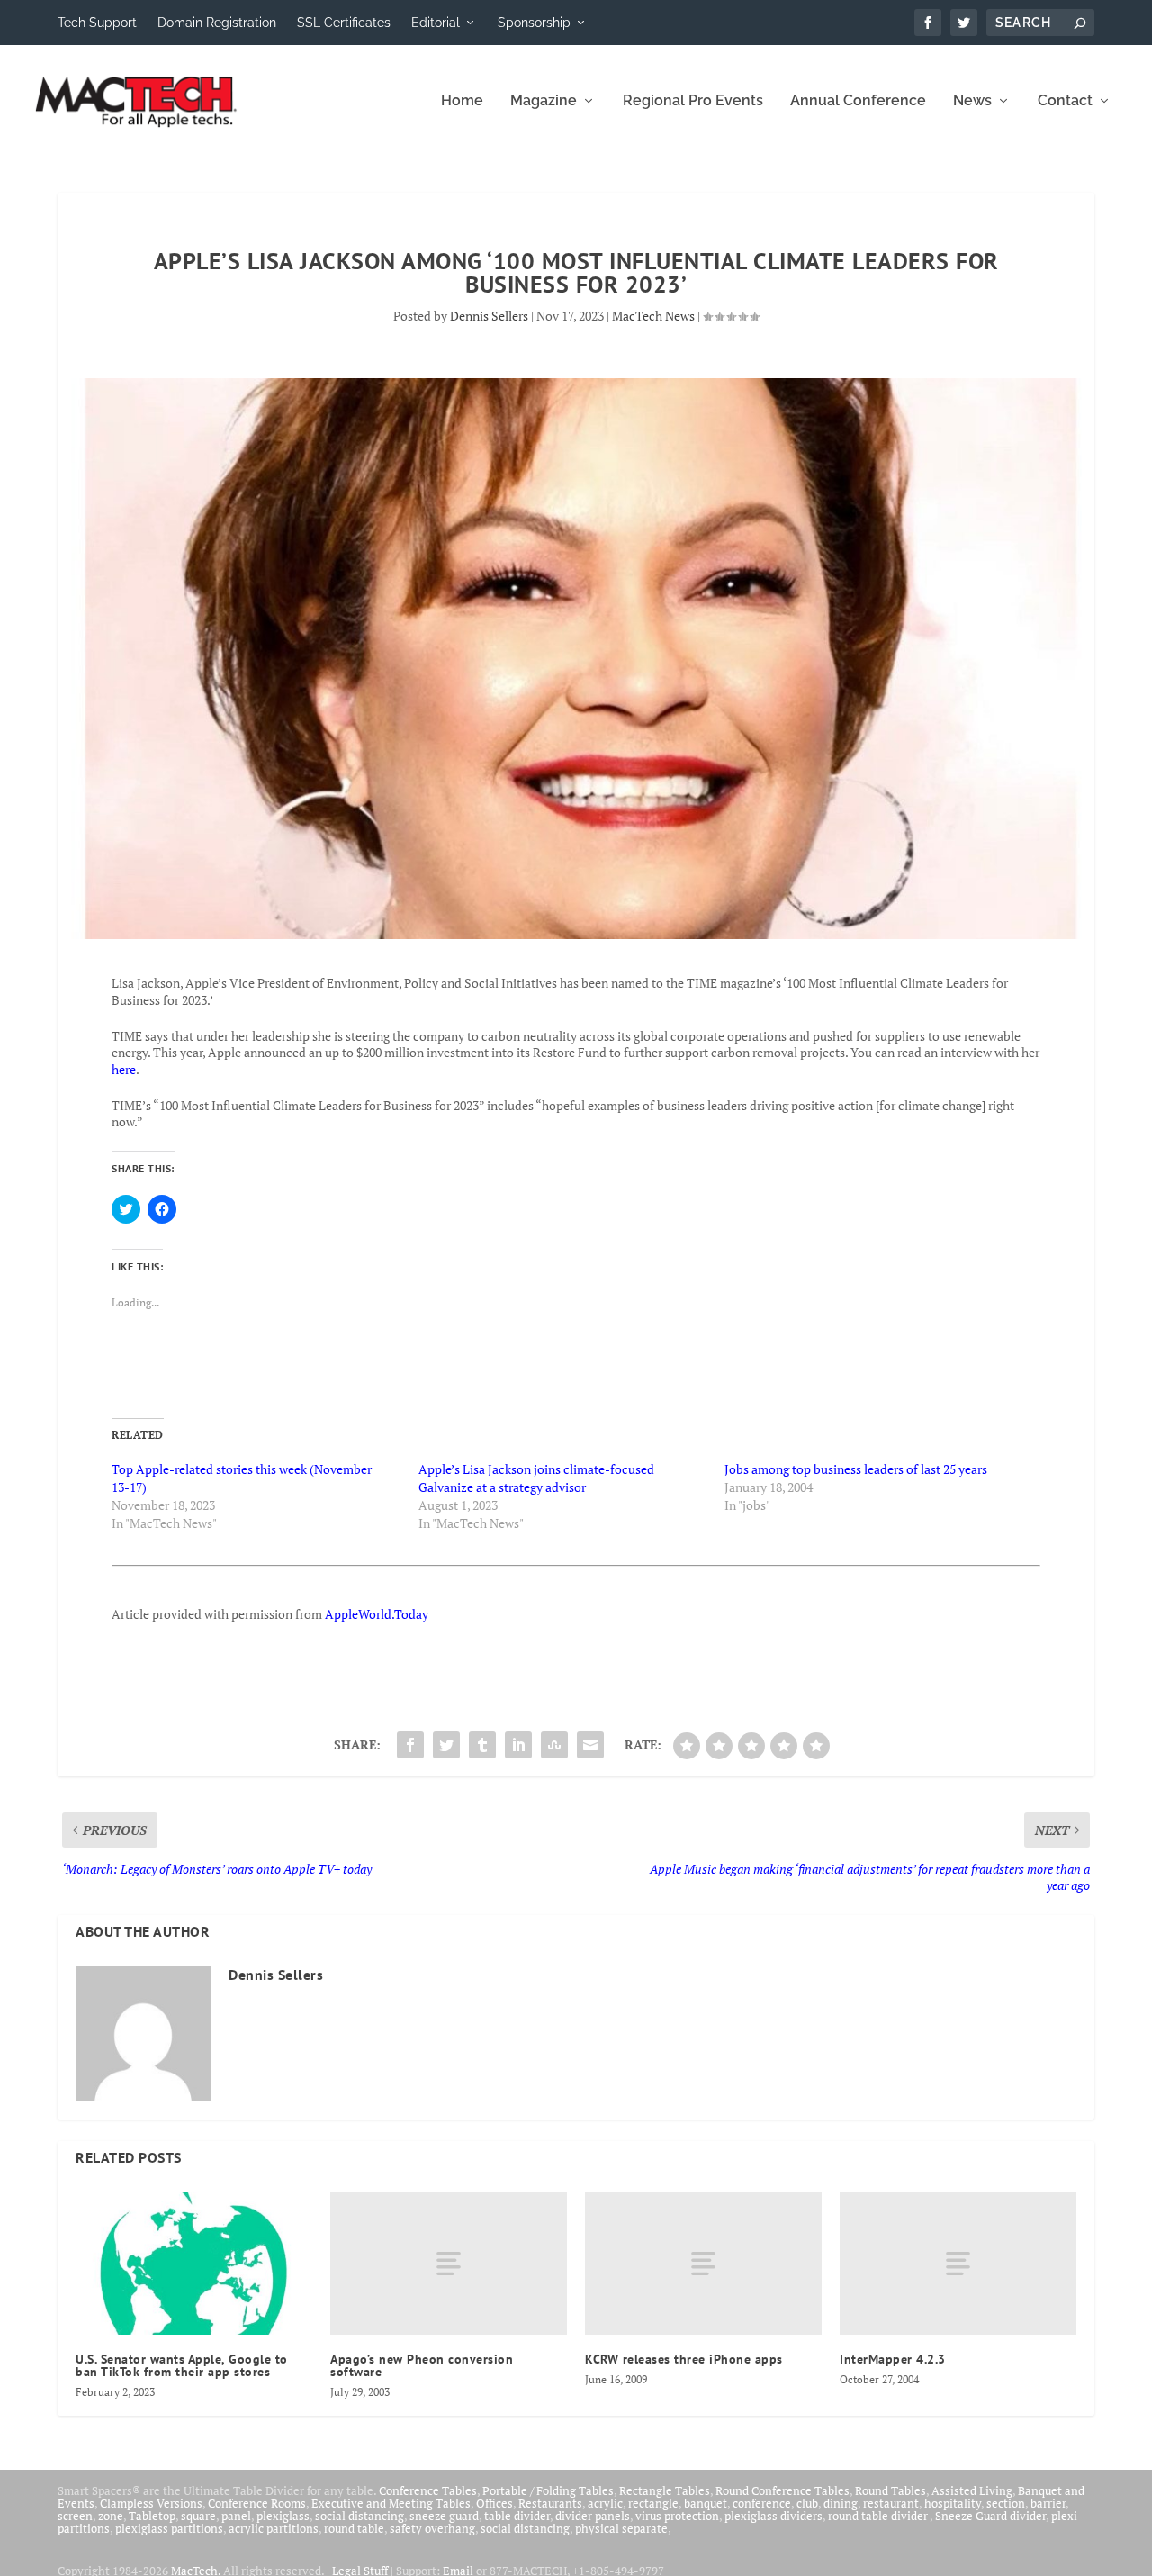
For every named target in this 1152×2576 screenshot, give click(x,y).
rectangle (653, 2503)
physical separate (621, 2528)
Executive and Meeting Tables (391, 2503)
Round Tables (891, 2490)
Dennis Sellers (489, 316)
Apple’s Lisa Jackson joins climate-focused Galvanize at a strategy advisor (536, 1478)
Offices (495, 2503)
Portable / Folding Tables (548, 2490)
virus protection (677, 2516)
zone (111, 2516)
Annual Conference (858, 101)
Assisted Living (972, 2490)
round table (354, 2528)
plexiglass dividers (774, 2516)
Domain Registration (217, 23)
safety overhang (432, 2528)
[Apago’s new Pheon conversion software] (449, 2264)
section (1006, 2503)
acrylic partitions (274, 2528)
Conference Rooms (257, 2503)
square (198, 2516)
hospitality (953, 2503)
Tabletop (152, 2516)
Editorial (436, 23)
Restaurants (550, 2503)
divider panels (593, 2516)
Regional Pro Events (693, 101)
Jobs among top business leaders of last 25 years (856, 1469)
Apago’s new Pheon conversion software (422, 2365)
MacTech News (653, 316)
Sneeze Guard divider (990, 2516)
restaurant (891, 2503)
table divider (517, 2516)
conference (762, 2503)
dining (841, 2503)
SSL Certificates (344, 23)
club (807, 2503)
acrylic (605, 2503)
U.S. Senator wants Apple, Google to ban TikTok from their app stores (182, 2365)
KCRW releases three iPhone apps (684, 2359)
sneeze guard (444, 2516)
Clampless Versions (151, 2503)
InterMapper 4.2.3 (893, 2359)
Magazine (544, 101)
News (972, 101)
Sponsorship (534, 23)
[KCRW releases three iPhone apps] (703, 2264)
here (124, 1069)
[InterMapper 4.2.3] (958, 2264)
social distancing (360, 2516)
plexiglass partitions (169, 2528)
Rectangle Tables (665, 2490)
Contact (1065, 101)
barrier (1048, 2503)
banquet (706, 2503)
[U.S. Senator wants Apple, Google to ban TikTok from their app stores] (194, 2264)
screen (75, 2516)
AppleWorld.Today (377, 1614)
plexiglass (283, 2516)
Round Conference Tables (783, 2490)
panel (236, 2516)
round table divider (879, 2516)
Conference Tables (428, 2490)
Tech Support (97, 23)
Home (462, 101)
